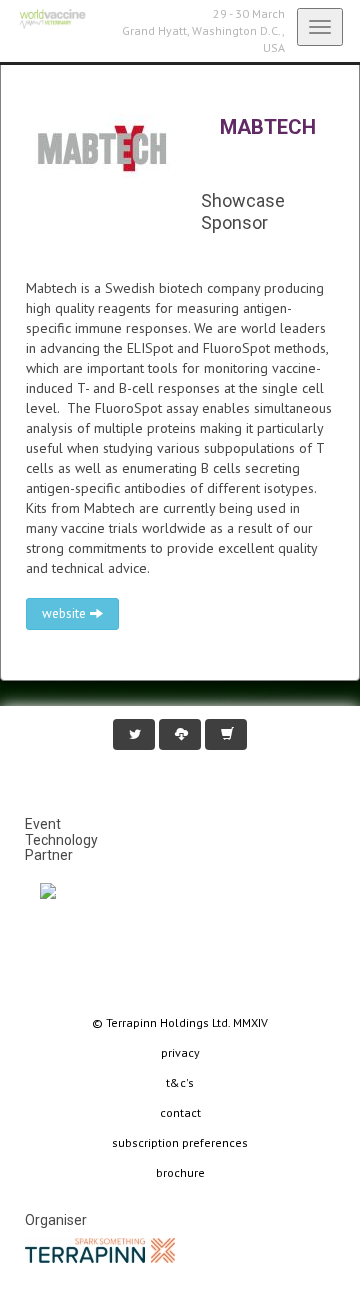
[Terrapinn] (100, 1249)
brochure (180, 1172)
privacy (180, 1052)
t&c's (180, 1082)
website (66, 613)
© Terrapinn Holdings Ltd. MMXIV (180, 1022)
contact (180, 1112)
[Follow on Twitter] (134, 734)
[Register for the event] (226, 734)
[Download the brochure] (180, 734)
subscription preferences (180, 1142)
